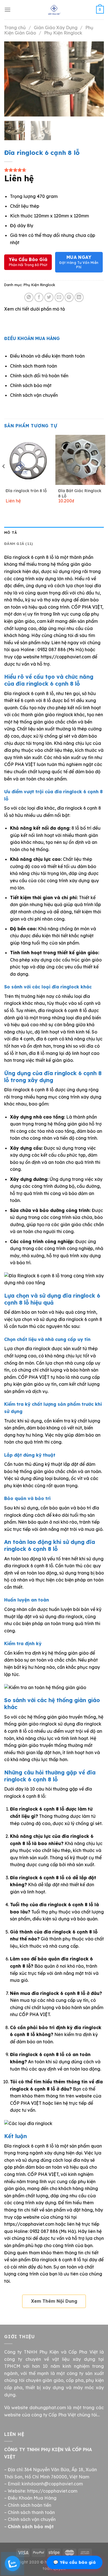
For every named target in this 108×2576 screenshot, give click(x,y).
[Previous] (13, 79)
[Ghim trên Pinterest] (69, 297)
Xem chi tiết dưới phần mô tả (34, 309)
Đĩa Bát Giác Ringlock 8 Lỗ (80, 493)
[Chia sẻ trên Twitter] (49, 297)
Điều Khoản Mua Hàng (32, 2498)
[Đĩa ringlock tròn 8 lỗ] (28, 460)
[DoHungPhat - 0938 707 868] (54, 10)
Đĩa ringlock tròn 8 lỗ (26, 491)
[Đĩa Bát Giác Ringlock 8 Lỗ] (80, 460)
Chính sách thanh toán (34, 366)
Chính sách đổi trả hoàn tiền (39, 376)
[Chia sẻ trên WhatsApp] (29, 297)
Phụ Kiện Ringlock (63, 33)
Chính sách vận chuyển (34, 395)
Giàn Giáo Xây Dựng (56, 28)
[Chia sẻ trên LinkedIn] (79, 297)
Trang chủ (15, 28)
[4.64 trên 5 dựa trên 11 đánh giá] (54, 170)
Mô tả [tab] (11, 532)
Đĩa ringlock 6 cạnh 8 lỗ (56, 2260)
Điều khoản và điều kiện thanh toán (47, 356)
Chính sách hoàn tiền (29, 2505)
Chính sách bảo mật (31, 385)
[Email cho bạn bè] (59, 297)
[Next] (95, 79)
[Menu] (7, 10)
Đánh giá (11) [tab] (19, 544)
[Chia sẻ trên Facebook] (39, 297)
